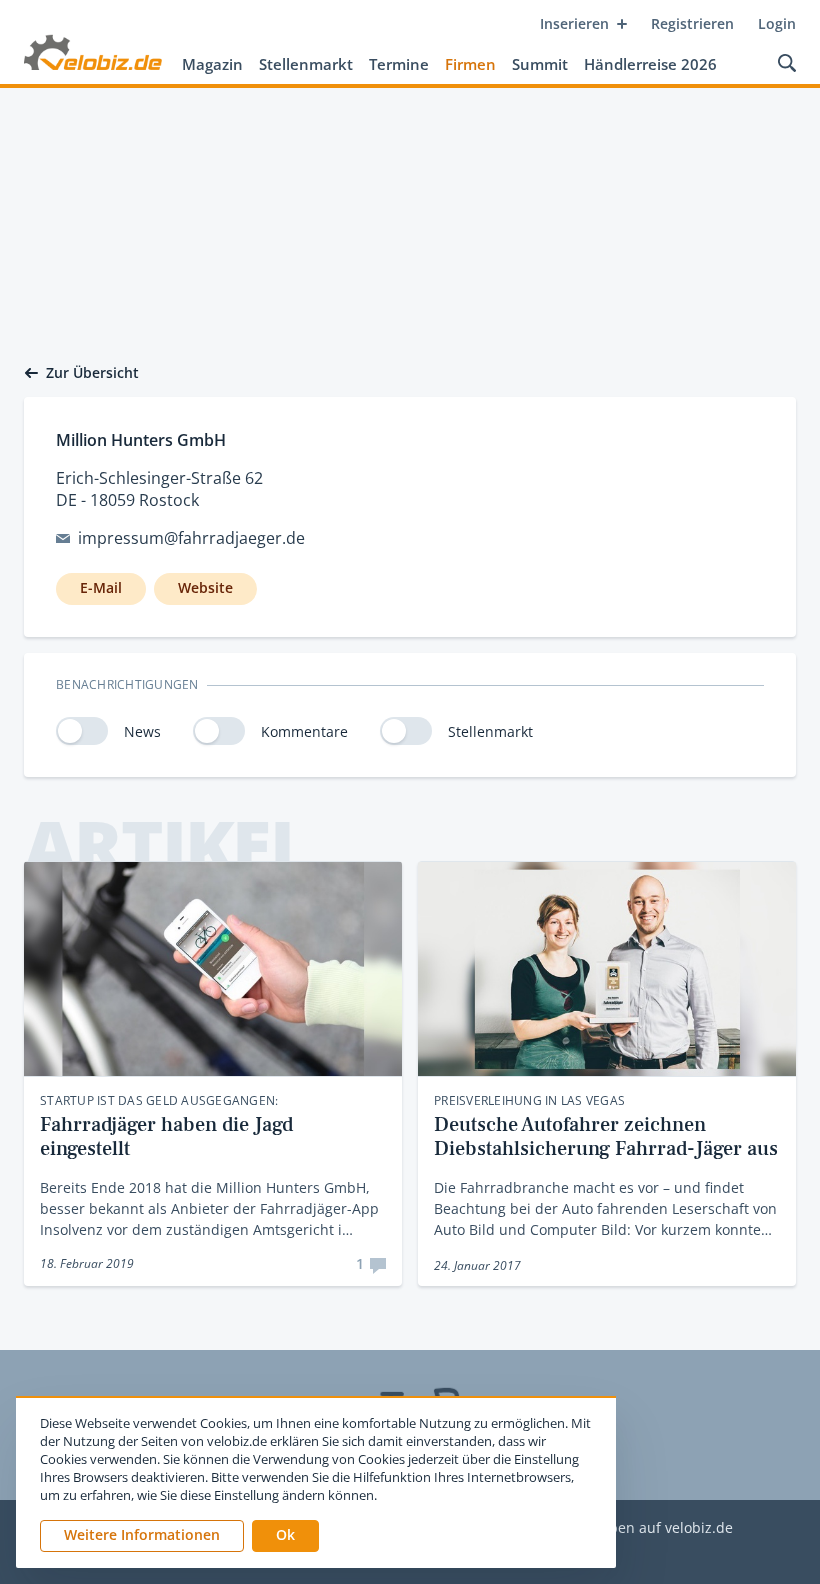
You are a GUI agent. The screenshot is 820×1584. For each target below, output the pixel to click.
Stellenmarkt (306, 64)
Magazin (212, 64)
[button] (285, 1536)
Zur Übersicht (92, 373)
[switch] (82, 731)
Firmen (470, 64)
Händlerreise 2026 (650, 64)
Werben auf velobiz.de (657, 1528)
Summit (540, 64)
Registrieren (692, 23)
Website (205, 587)
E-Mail (101, 587)
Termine (399, 64)
